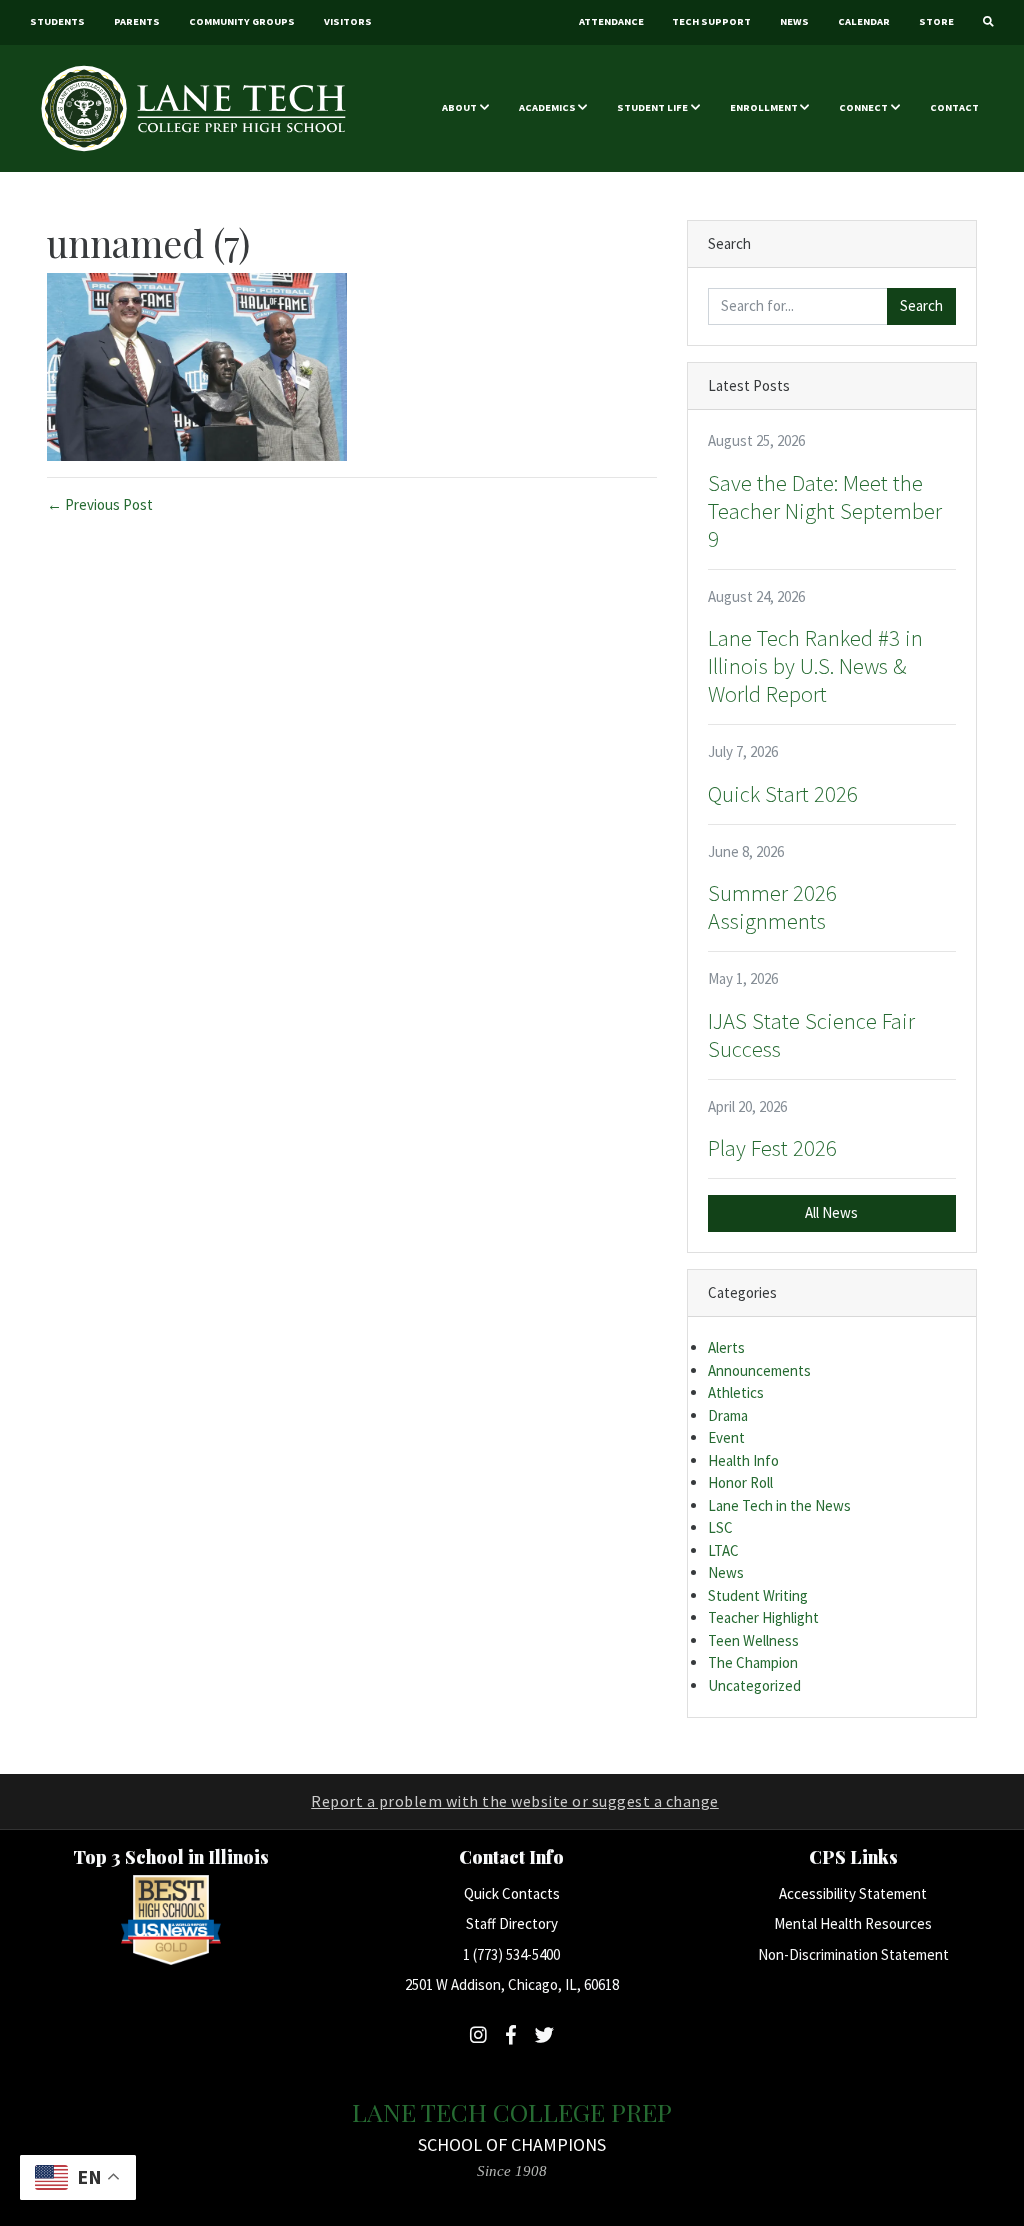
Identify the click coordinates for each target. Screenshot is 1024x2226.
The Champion (753, 1662)
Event (726, 1437)
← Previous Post (100, 504)
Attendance (611, 21)
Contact (954, 107)
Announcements (759, 1370)
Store (936, 21)
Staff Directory (512, 1923)
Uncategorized (754, 1685)
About (459, 107)
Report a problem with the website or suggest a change (515, 1801)
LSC (720, 1527)
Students (57, 21)
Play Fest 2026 (772, 1148)
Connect (863, 107)
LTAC (723, 1550)
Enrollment (764, 107)
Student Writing (758, 1595)
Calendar (864, 21)
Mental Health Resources (853, 1923)
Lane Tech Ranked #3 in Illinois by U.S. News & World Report (815, 666)
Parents (137, 21)
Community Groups (242, 21)
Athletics (736, 1392)
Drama (728, 1415)
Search (921, 305)
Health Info (743, 1460)
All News (831, 1212)
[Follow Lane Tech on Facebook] (511, 2035)
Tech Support (711, 21)
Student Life (652, 107)
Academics (547, 107)
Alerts (726, 1347)
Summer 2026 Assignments (772, 907)
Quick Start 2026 (783, 794)
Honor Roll (740, 1482)
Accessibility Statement (853, 1893)
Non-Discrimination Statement (853, 1954)
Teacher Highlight (763, 1617)
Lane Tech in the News (779, 1505)
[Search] (988, 22)
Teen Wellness (753, 1640)
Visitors (348, 21)
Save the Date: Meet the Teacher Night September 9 (825, 511)
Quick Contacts (512, 1893)
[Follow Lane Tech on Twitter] (544, 2035)
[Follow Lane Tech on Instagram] (478, 2035)
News (794, 21)
